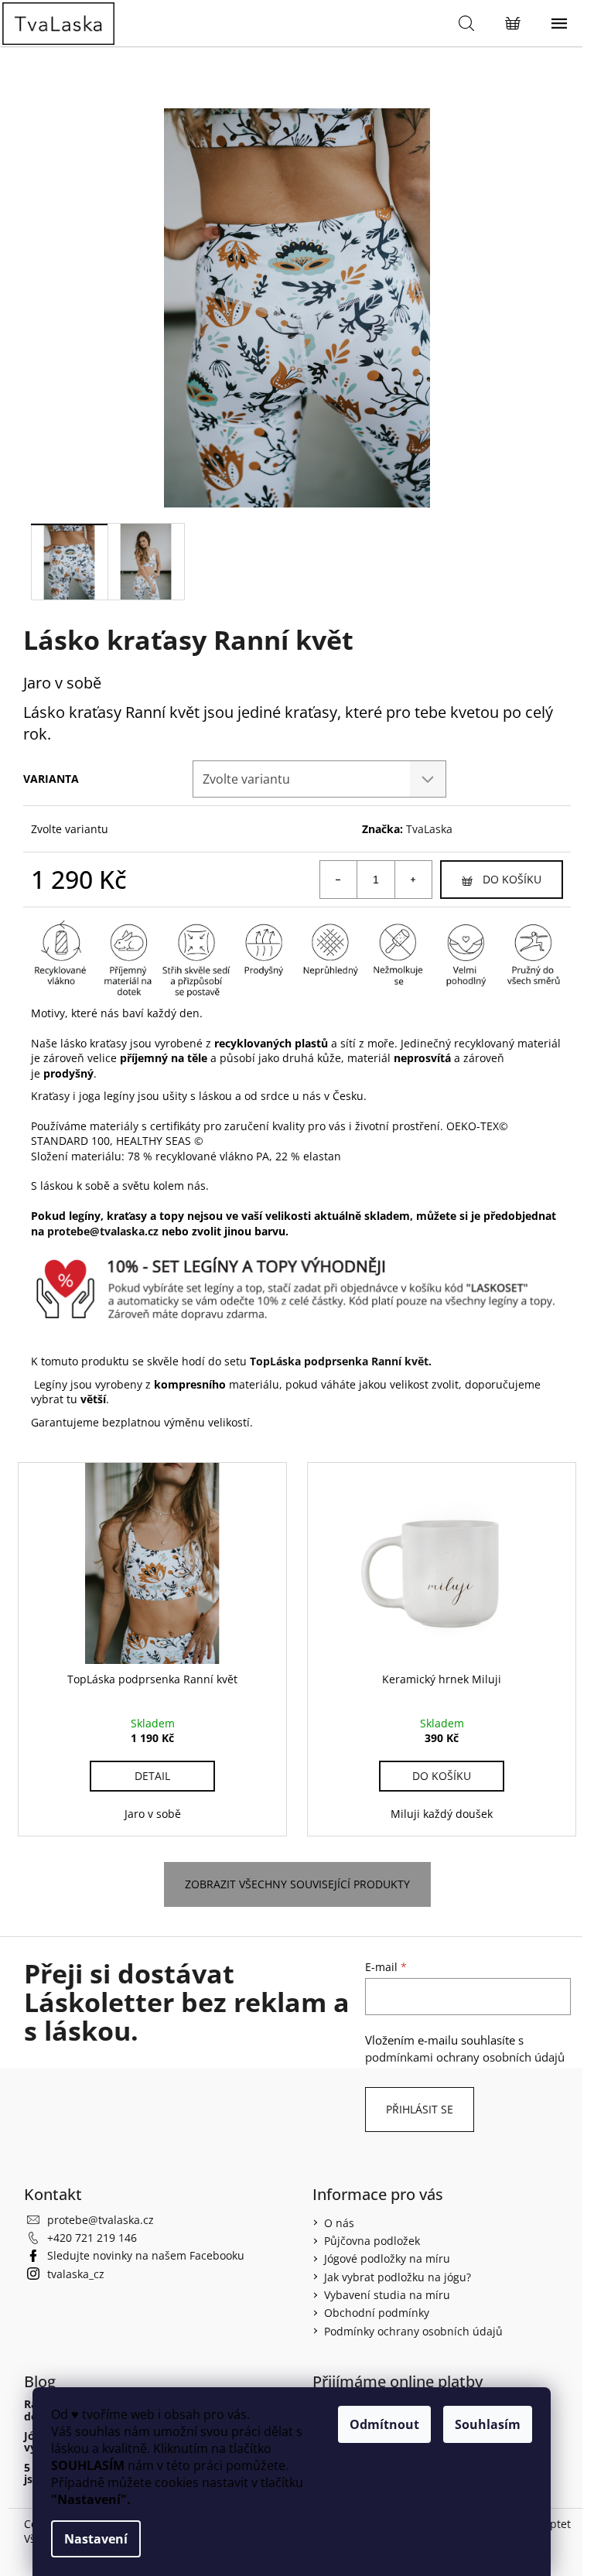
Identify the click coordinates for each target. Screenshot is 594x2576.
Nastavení (96, 2539)
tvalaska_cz (76, 2274)
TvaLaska (429, 829)
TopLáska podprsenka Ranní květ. (339, 1361)
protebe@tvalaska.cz (101, 2220)
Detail (152, 1776)
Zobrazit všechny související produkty (297, 1884)
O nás (339, 2223)
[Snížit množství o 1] (339, 880)
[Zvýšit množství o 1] (413, 880)
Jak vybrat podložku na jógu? (398, 2277)
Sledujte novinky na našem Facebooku (146, 2255)
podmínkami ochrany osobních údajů (465, 2057)
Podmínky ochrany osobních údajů (413, 2331)
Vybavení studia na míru (387, 2295)
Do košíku (512, 879)
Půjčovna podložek (372, 2241)
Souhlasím (488, 2424)
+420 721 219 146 (92, 2238)
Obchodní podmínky (377, 2313)
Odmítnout (384, 2424)
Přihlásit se (420, 2109)
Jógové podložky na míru (387, 2258)
